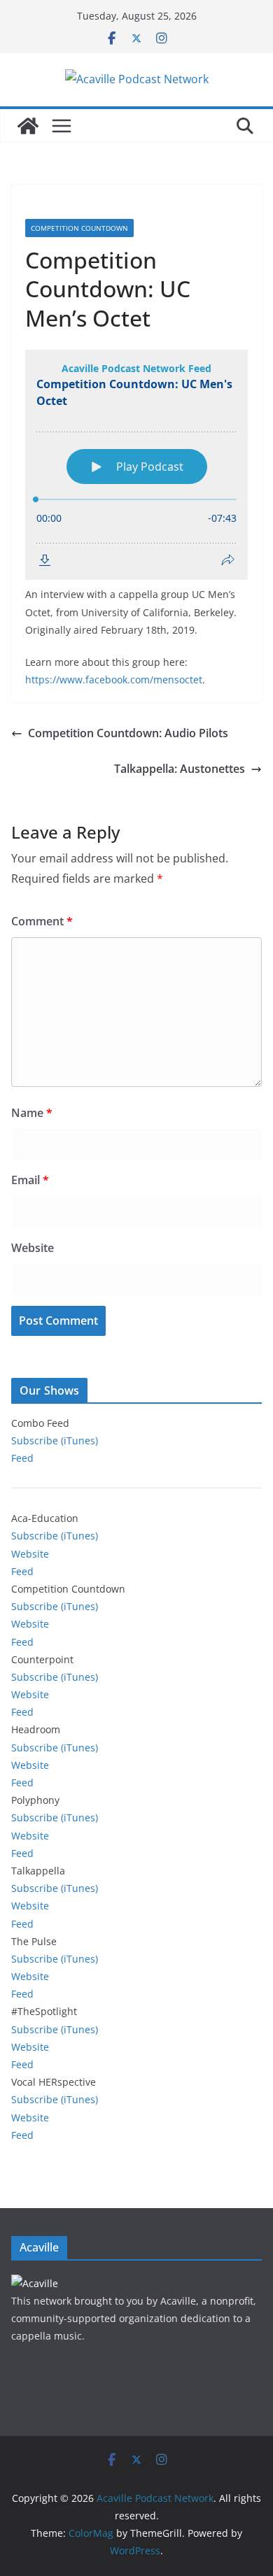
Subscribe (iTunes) (55, 1440)
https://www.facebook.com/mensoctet (114, 679)
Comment (42, 921)
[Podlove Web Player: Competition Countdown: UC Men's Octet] (136, 465)
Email (30, 1180)
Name (32, 1113)
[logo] (35, 2283)
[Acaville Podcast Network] (28, 126)
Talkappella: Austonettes (180, 769)
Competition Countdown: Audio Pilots (128, 733)
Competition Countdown (79, 228)
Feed (22, 1458)
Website (33, 1248)
